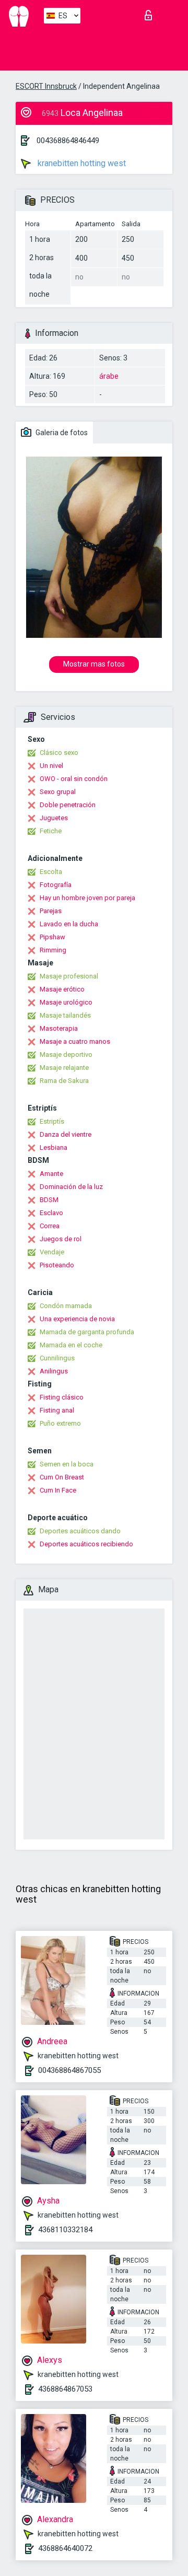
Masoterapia (59, 1028)
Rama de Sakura (64, 1081)
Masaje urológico (66, 1002)
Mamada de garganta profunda (87, 1332)
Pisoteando (57, 1265)
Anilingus (54, 1371)
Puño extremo (60, 1423)
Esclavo (51, 1213)
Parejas (51, 911)
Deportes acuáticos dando (80, 1531)
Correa (50, 1226)
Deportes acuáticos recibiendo (86, 1544)
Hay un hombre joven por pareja (87, 898)
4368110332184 (65, 2230)
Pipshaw (52, 937)
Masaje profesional (69, 976)
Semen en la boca (67, 1464)
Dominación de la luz (71, 1187)
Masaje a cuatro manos (75, 1041)
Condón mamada (66, 1306)
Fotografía (56, 885)
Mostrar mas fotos (94, 664)
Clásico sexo (59, 753)
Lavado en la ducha (69, 924)
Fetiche (51, 831)
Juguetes (54, 818)
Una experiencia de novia (77, 1319)
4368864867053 (65, 2389)
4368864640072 (65, 2548)
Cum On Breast (62, 1477)
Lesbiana (54, 1147)
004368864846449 (68, 141)
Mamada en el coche (71, 1345)
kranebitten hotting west (81, 163)
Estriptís (52, 1121)
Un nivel (51, 766)
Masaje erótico (62, 989)
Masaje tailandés (65, 1015)
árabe (109, 376)
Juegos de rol (61, 1239)
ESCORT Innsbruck (46, 86)
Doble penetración (68, 805)
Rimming (53, 950)
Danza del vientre (66, 1134)
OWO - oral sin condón (74, 779)
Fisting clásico (62, 1397)
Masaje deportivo (66, 1054)
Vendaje (52, 1252)
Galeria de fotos (61, 433)
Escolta (51, 872)
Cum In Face (58, 1490)
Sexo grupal (58, 792)
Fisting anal (57, 1410)
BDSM (49, 1200)
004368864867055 (69, 2070)
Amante (51, 1174)
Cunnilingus (57, 1358)
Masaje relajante (64, 1068)
